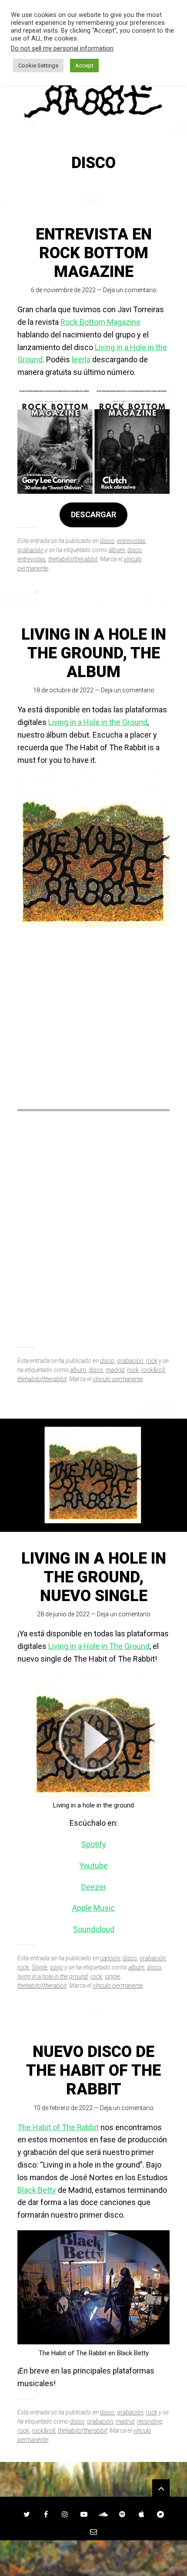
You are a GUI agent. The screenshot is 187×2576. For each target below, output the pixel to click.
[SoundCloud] (103, 2514)
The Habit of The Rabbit (58, 2127)
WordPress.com (93, 2563)
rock (152, 1361)
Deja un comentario (130, 290)
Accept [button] (84, 66)
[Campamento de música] (160, 2514)
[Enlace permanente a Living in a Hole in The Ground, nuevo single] (93, 1475)
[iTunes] (141, 2514)
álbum (117, 550)
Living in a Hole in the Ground (98, 722)
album (78, 1370)
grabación (30, 550)
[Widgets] (161, 2488)
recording (150, 2421)
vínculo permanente (118, 1379)
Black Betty (37, 2190)
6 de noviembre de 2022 (63, 290)
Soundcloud (94, 1929)
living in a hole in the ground (53, 1976)
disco (107, 541)
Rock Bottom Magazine (100, 322)
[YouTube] (84, 2514)
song (57, 1967)
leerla (81, 359)
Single (40, 1967)
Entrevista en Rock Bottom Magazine (94, 253)
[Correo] (93, 2532)
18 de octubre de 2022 (63, 690)
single (112, 1976)
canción (110, 1958)
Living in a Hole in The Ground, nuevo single (94, 1577)
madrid (115, 1370)
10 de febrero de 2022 (63, 2108)
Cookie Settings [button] (38, 66)
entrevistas (131, 541)
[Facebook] (46, 2514)
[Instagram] (65, 2514)
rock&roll (153, 1370)
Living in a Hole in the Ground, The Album (94, 653)
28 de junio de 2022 (63, 1614)
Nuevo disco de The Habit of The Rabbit (93, 2070)
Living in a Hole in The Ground (99, 1646)
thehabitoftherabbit (73, 559)
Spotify (94, 1844)
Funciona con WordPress (70, 2553)
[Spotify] (122, 2514)
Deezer (94, 1887)
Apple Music (93, 1908)
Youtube (93, 1866)
